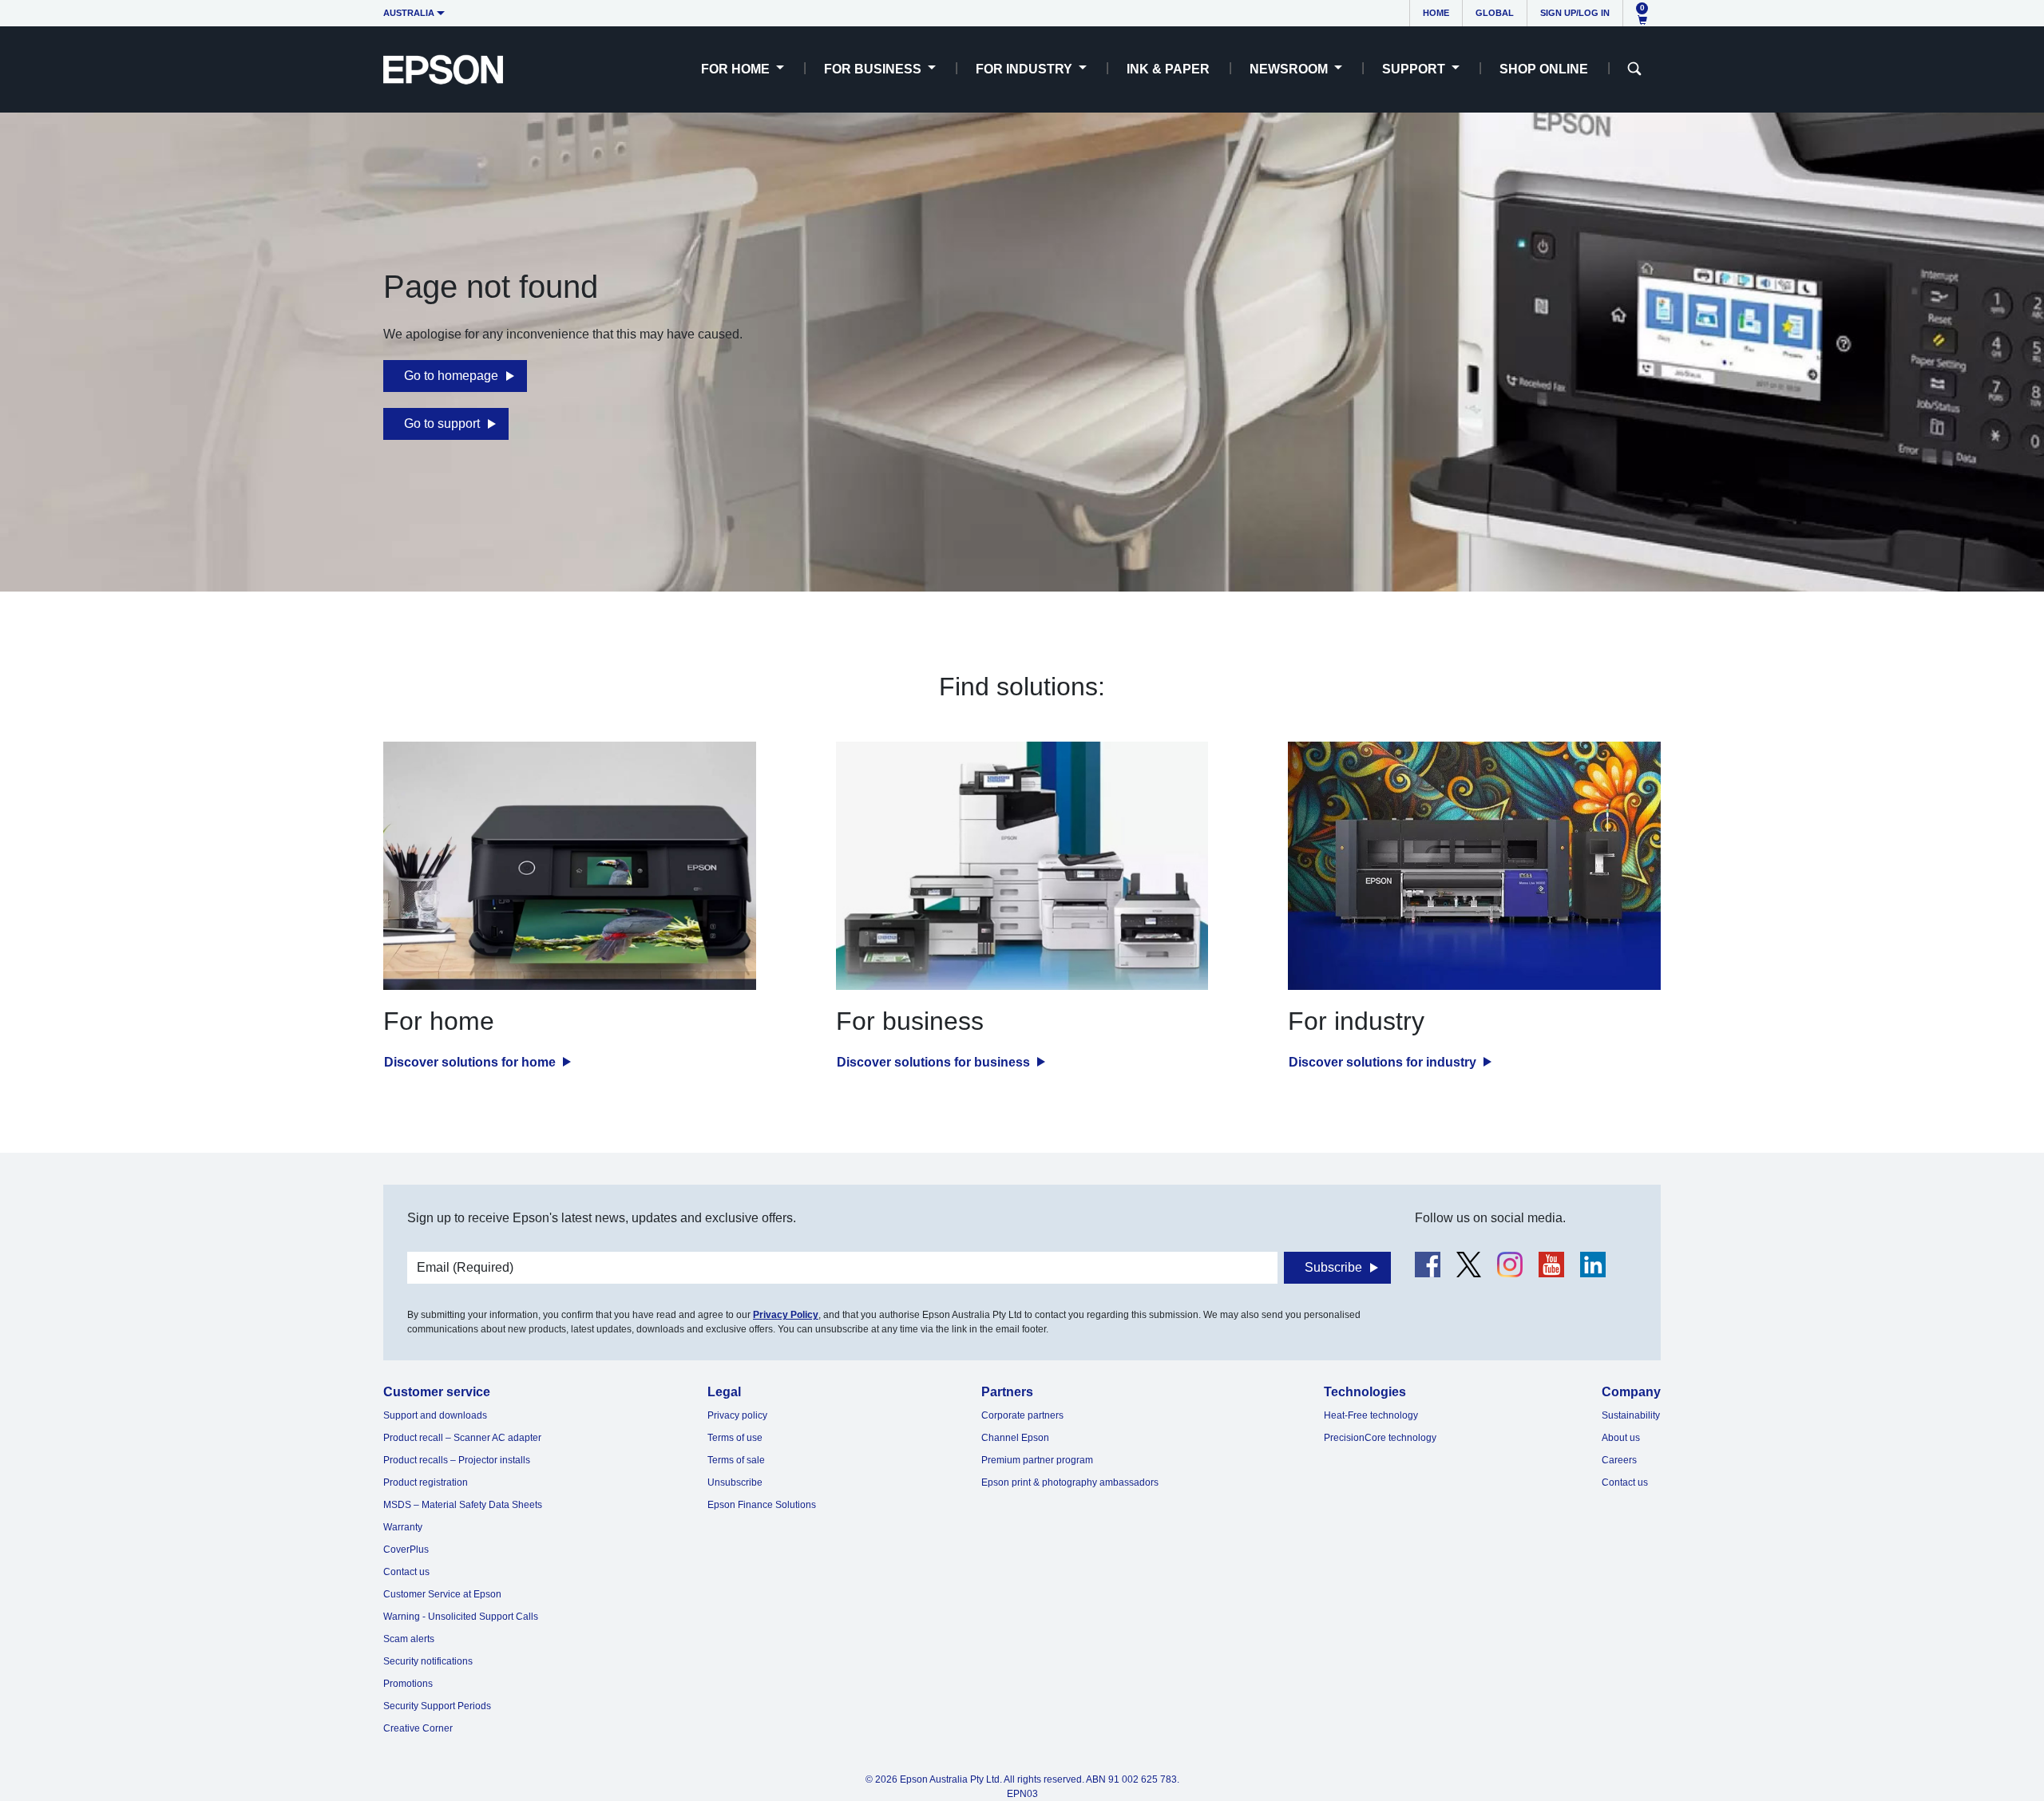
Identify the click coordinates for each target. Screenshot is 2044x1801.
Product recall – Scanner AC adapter (462, 1438)
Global (1495, 13)
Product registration (426, 1482)
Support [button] (1415, 69)
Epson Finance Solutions (762, 1505)
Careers (1619, 1460)
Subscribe (1333, 1267)
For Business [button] (874, 69)
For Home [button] (737, 69)
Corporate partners (1022, 1415)
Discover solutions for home (471, 1062)
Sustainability (1631, 1415)
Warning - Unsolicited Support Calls (461, 1617)
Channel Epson (1015, 1438)
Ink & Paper (1168, 69)
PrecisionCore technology (1380, 1438)
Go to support (442, 424)
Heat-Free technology (1371, 1415)
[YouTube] (1551, 1265)
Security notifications (428, 1661)
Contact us (406, 1572)
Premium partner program (1037, 1460)
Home (1436, 13)
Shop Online (1544, 69)
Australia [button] (409, 13)
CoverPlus (406, 1550)
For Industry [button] (1026, 69)
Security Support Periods (437, 1706)
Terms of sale (736, 1460)
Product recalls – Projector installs (457, 1460)
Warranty (403, 1527)
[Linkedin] (1593, 1265)
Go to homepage (451, 376)
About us (1621, 1438)
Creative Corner (418, 1728)
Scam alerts (409, 1639)
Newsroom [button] (1290, 69)
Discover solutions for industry (1384, 1062)
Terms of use (735, 1438)
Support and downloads (435, 1415)
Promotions (408, 1684)
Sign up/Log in (1575, 13)
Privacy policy (737, 1415)
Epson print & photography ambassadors (1070, 1482)
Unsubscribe (735, 1482)
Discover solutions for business (935, 1062)
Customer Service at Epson (442, 1594)
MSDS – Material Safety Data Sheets (463, 1505)
